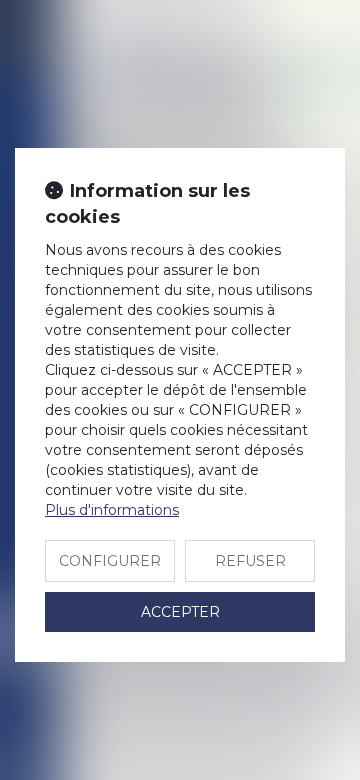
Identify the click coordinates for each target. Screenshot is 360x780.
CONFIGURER (110, 561)
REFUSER (250, 561)
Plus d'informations (112, 510)
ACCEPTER (180, 612)
